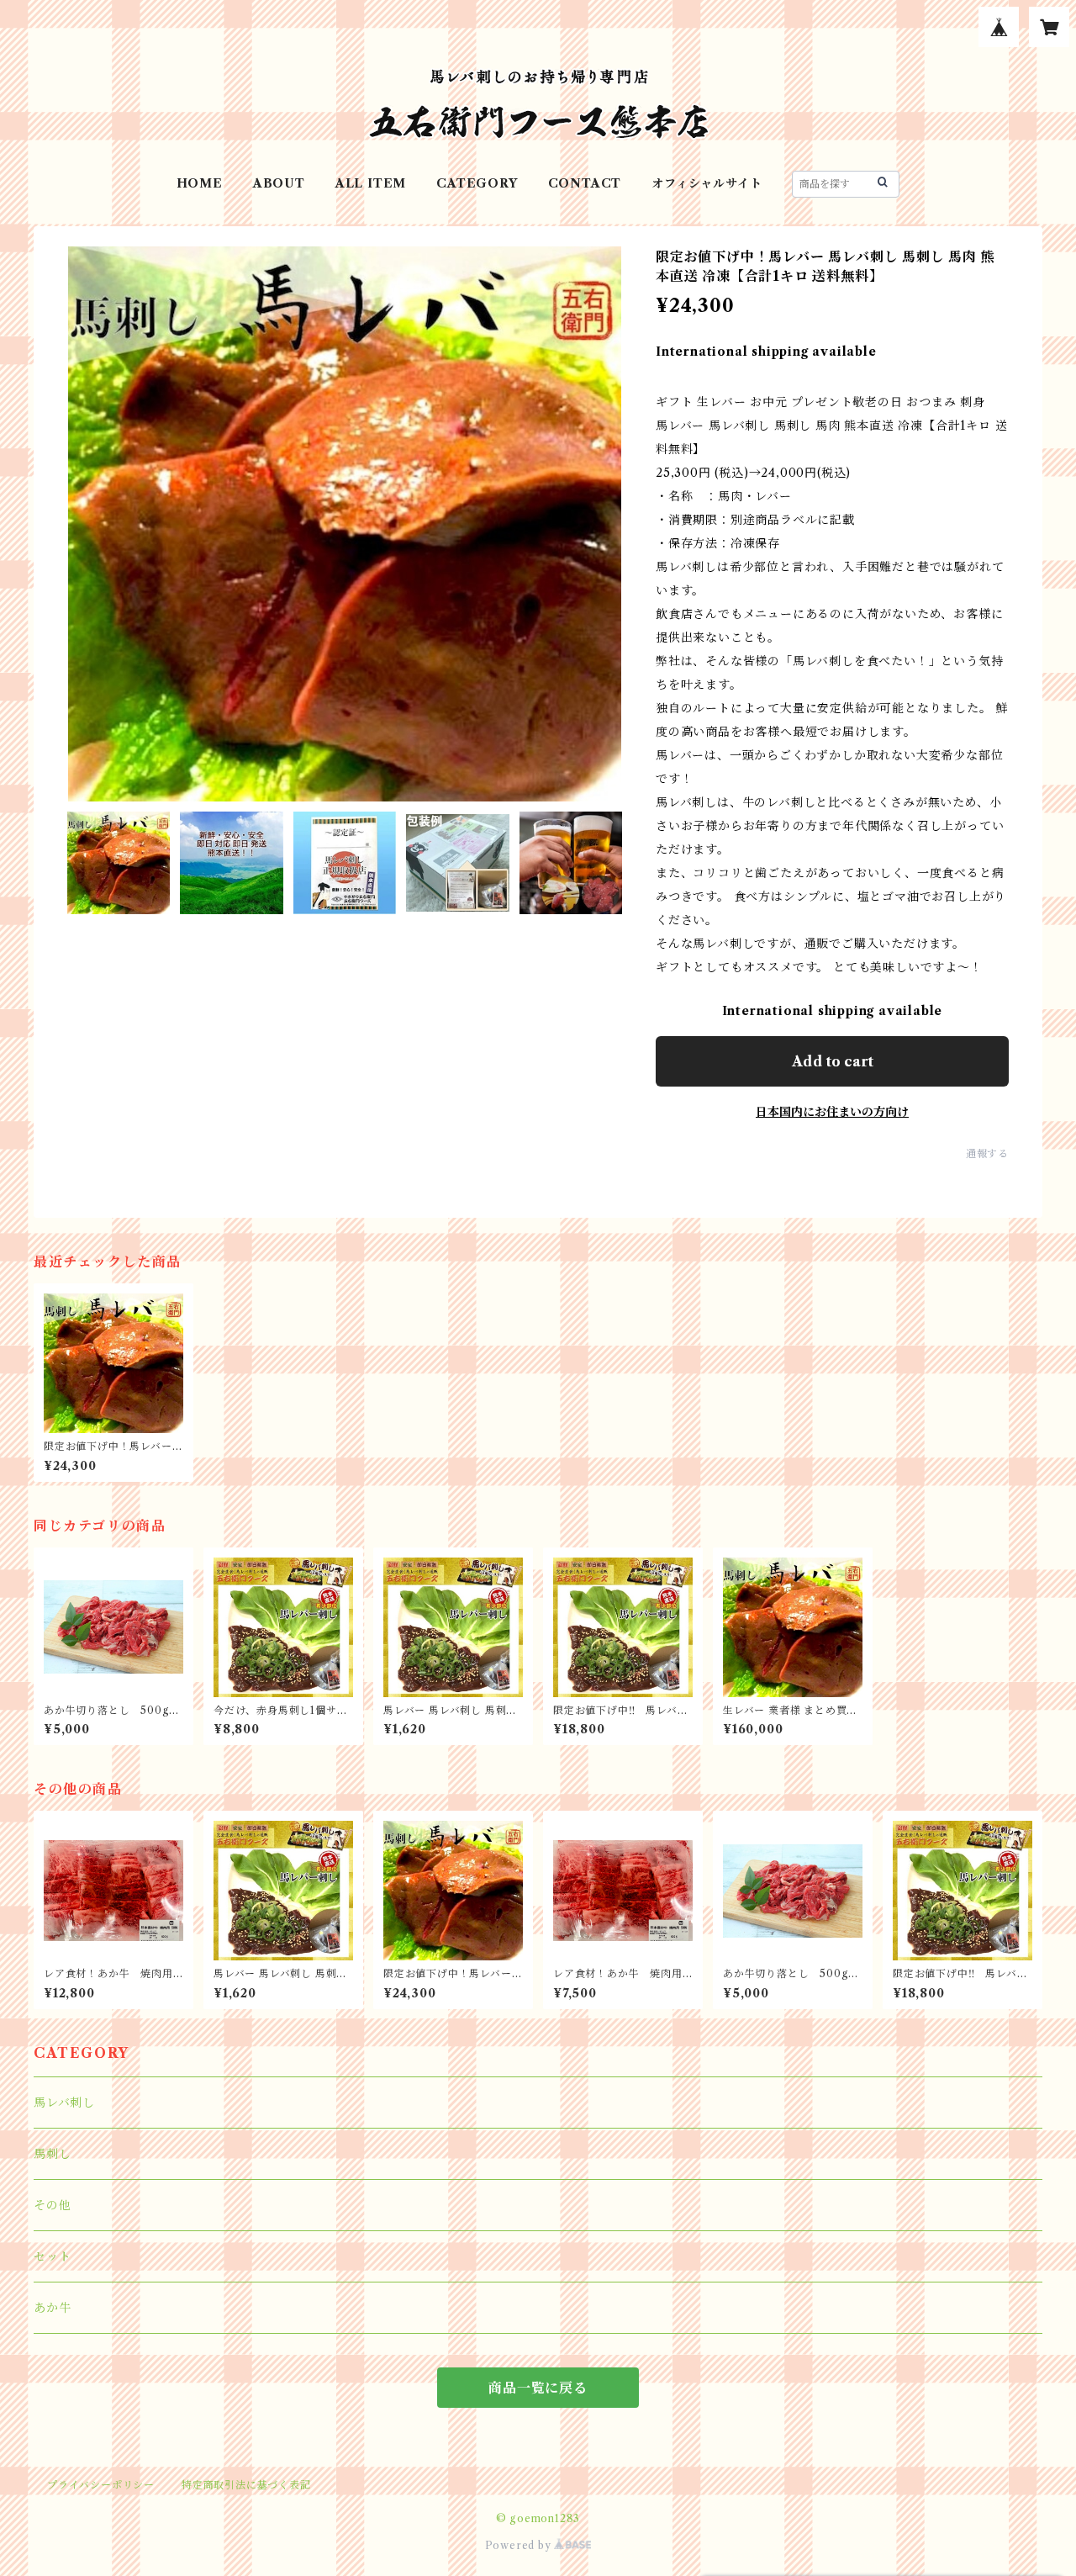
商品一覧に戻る (538, 2388)
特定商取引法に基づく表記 (246, 2485)
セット (52, 2256)
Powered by (520, 2545)
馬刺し (52, 2154)
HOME (200, 183)
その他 (52, 2205)
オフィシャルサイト (707, 183)
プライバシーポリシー (101, 2485)
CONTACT (585, 183)
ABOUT (279, 183)
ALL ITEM (371, 183)
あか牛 (52, 2308)
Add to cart (833, 1061)
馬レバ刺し (64, 2103)
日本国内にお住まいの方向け (832, 1112)
